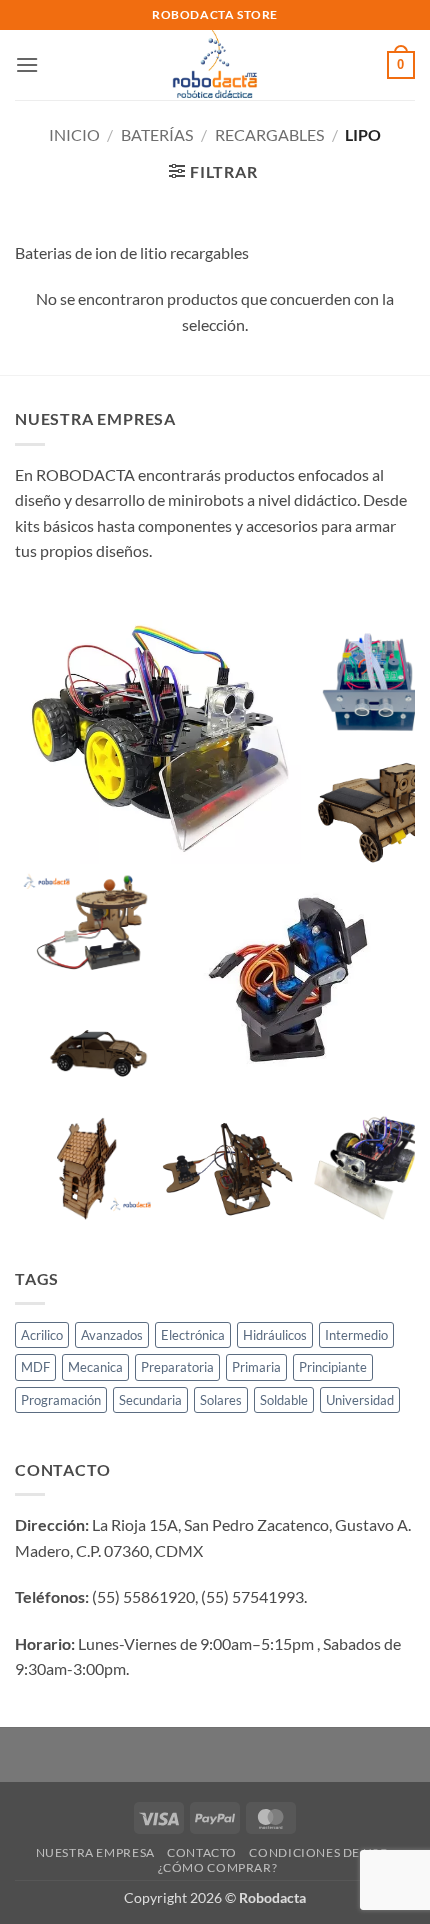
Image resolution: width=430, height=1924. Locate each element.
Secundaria (150, 1400)
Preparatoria (177, 1367)
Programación (61, 1400)
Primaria (256, 1367)
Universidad (360, 1400)
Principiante (333, 1367)
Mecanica (95, 1367)
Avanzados (112, 1335)
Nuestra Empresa (95, 1852)
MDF (35, 1367)
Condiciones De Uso (319, 1852)
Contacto (202, 1852)
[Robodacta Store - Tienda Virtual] (215, 65)
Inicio (74, 134)
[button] (27, 64)
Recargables (269, 134)
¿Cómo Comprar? (218, 1867)
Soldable (284, 1400)
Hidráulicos (275, 1335)
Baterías (157, 134)
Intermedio (356, 1335)
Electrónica (193, 1335)
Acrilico (42, 1335)
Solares (221, 1400)
